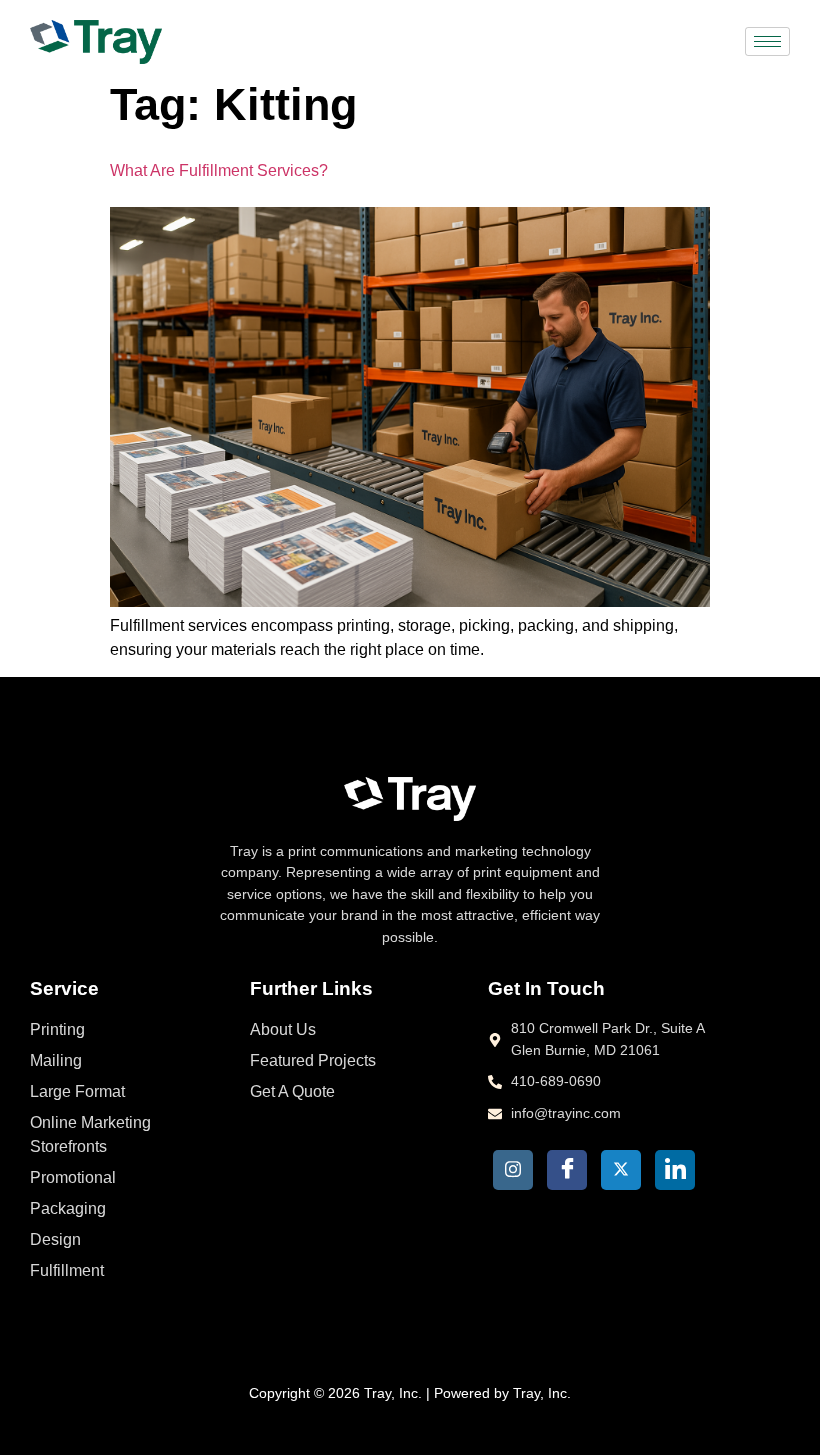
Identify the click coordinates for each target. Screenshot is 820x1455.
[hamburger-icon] (767, 41)
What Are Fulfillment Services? (219, 170)
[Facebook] (567, 1170)
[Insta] (513, 1170)
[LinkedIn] (675, 1170)
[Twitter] (621, 1170)
